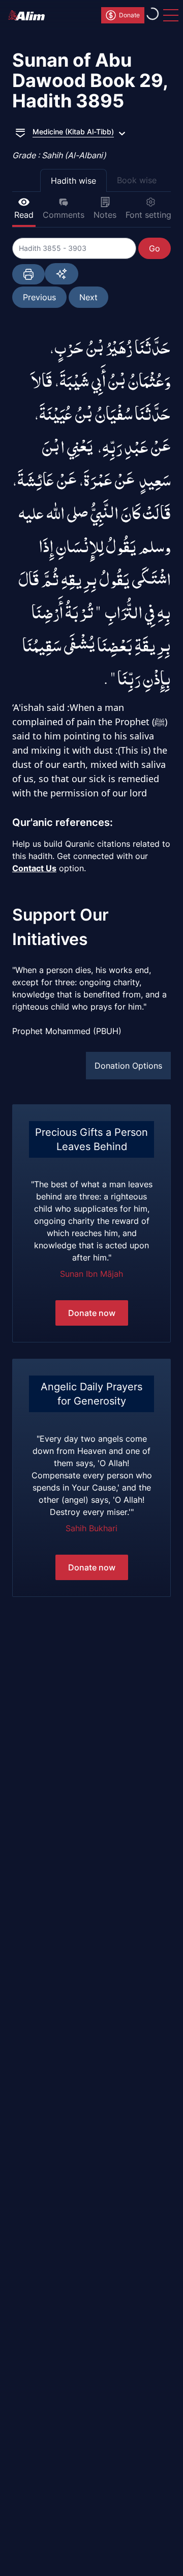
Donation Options (128, 1066)
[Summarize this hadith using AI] (62, 274)
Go (155, 248)
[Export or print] (28, 274)
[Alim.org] (29, 15)
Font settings (150, 215)
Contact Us (34, 868)
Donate (129, 15)
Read (24, 215)
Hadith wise (73, 181)
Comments (64, 215)
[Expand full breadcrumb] (20, 132)
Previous (39, 297)
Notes (105, 215)
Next (88, 297)
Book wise (137, 180)
